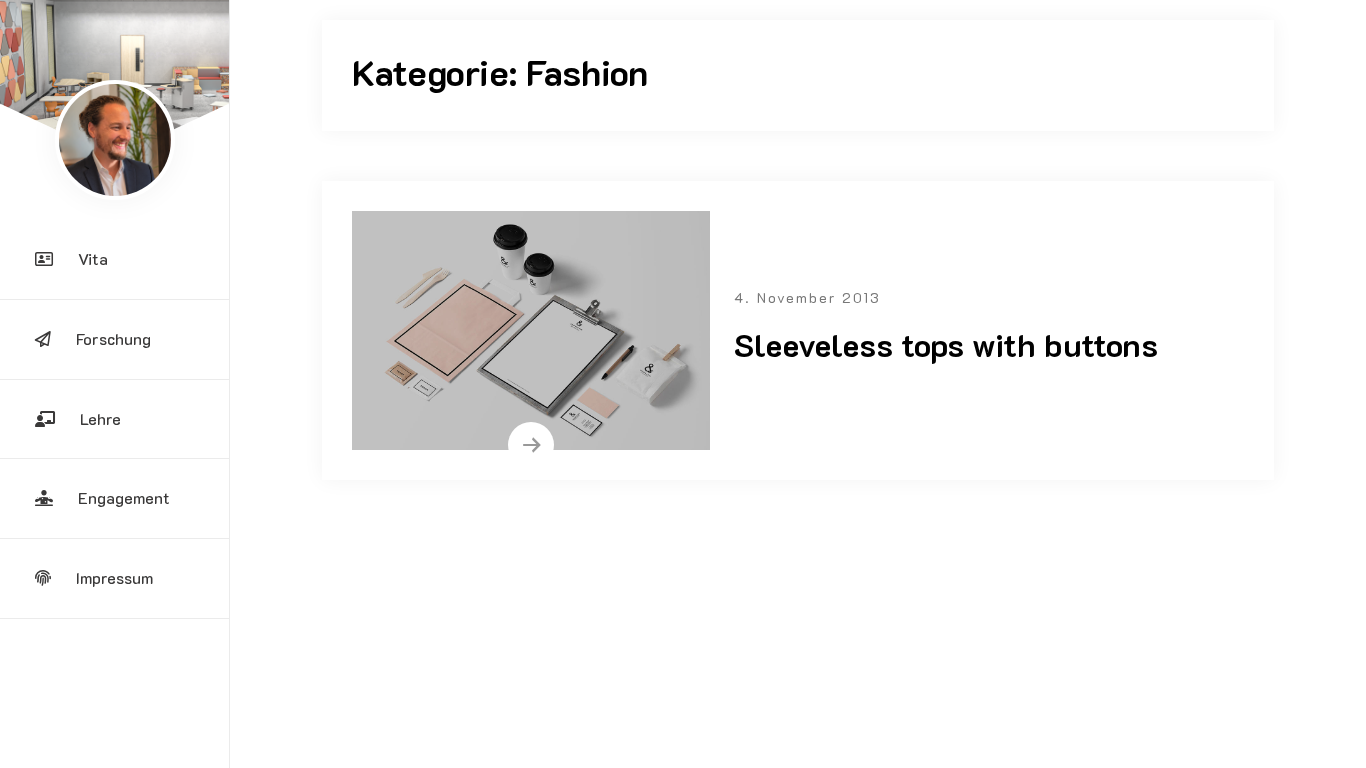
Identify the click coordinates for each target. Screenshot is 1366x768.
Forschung (113, 338)
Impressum (114, 577)
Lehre (100, 418)
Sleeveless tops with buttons (946, 344)
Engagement (124, 497)
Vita (93, 258)
